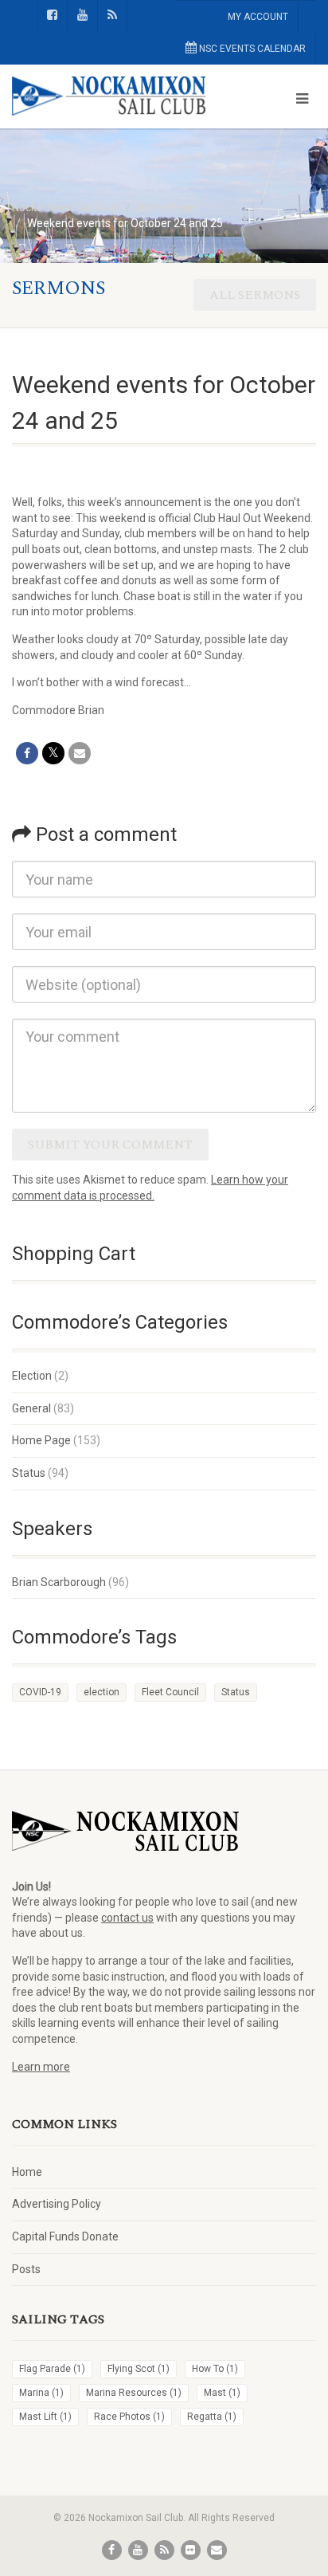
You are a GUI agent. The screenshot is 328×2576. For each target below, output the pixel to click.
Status (29, 1473)
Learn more (41, 2067)
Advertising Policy (57, 2204)
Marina (41, 2393)
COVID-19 (40, 1692)
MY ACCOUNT (258, 17)
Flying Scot (139, 2369)
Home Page (41, 1440)
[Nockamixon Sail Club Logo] (109, 96)
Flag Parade (52, 2369)
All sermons (255, 295)
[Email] (80, 753)
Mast (222, 2393)
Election (32, 1376)
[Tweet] (53, 753)
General (31, 1408)
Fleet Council (170, 1692)
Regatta (212, 2417)
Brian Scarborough (59, 1582)
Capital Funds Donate (65, 2236)
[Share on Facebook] (27, 753)
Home (27, 2172)
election (102, 1692)
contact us (127, 1918)
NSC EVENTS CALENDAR (251, 49)
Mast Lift (45, 2417)
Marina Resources (134, 2393)
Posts (26, 2269)
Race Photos (129, 2417)
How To (215, 2369)
